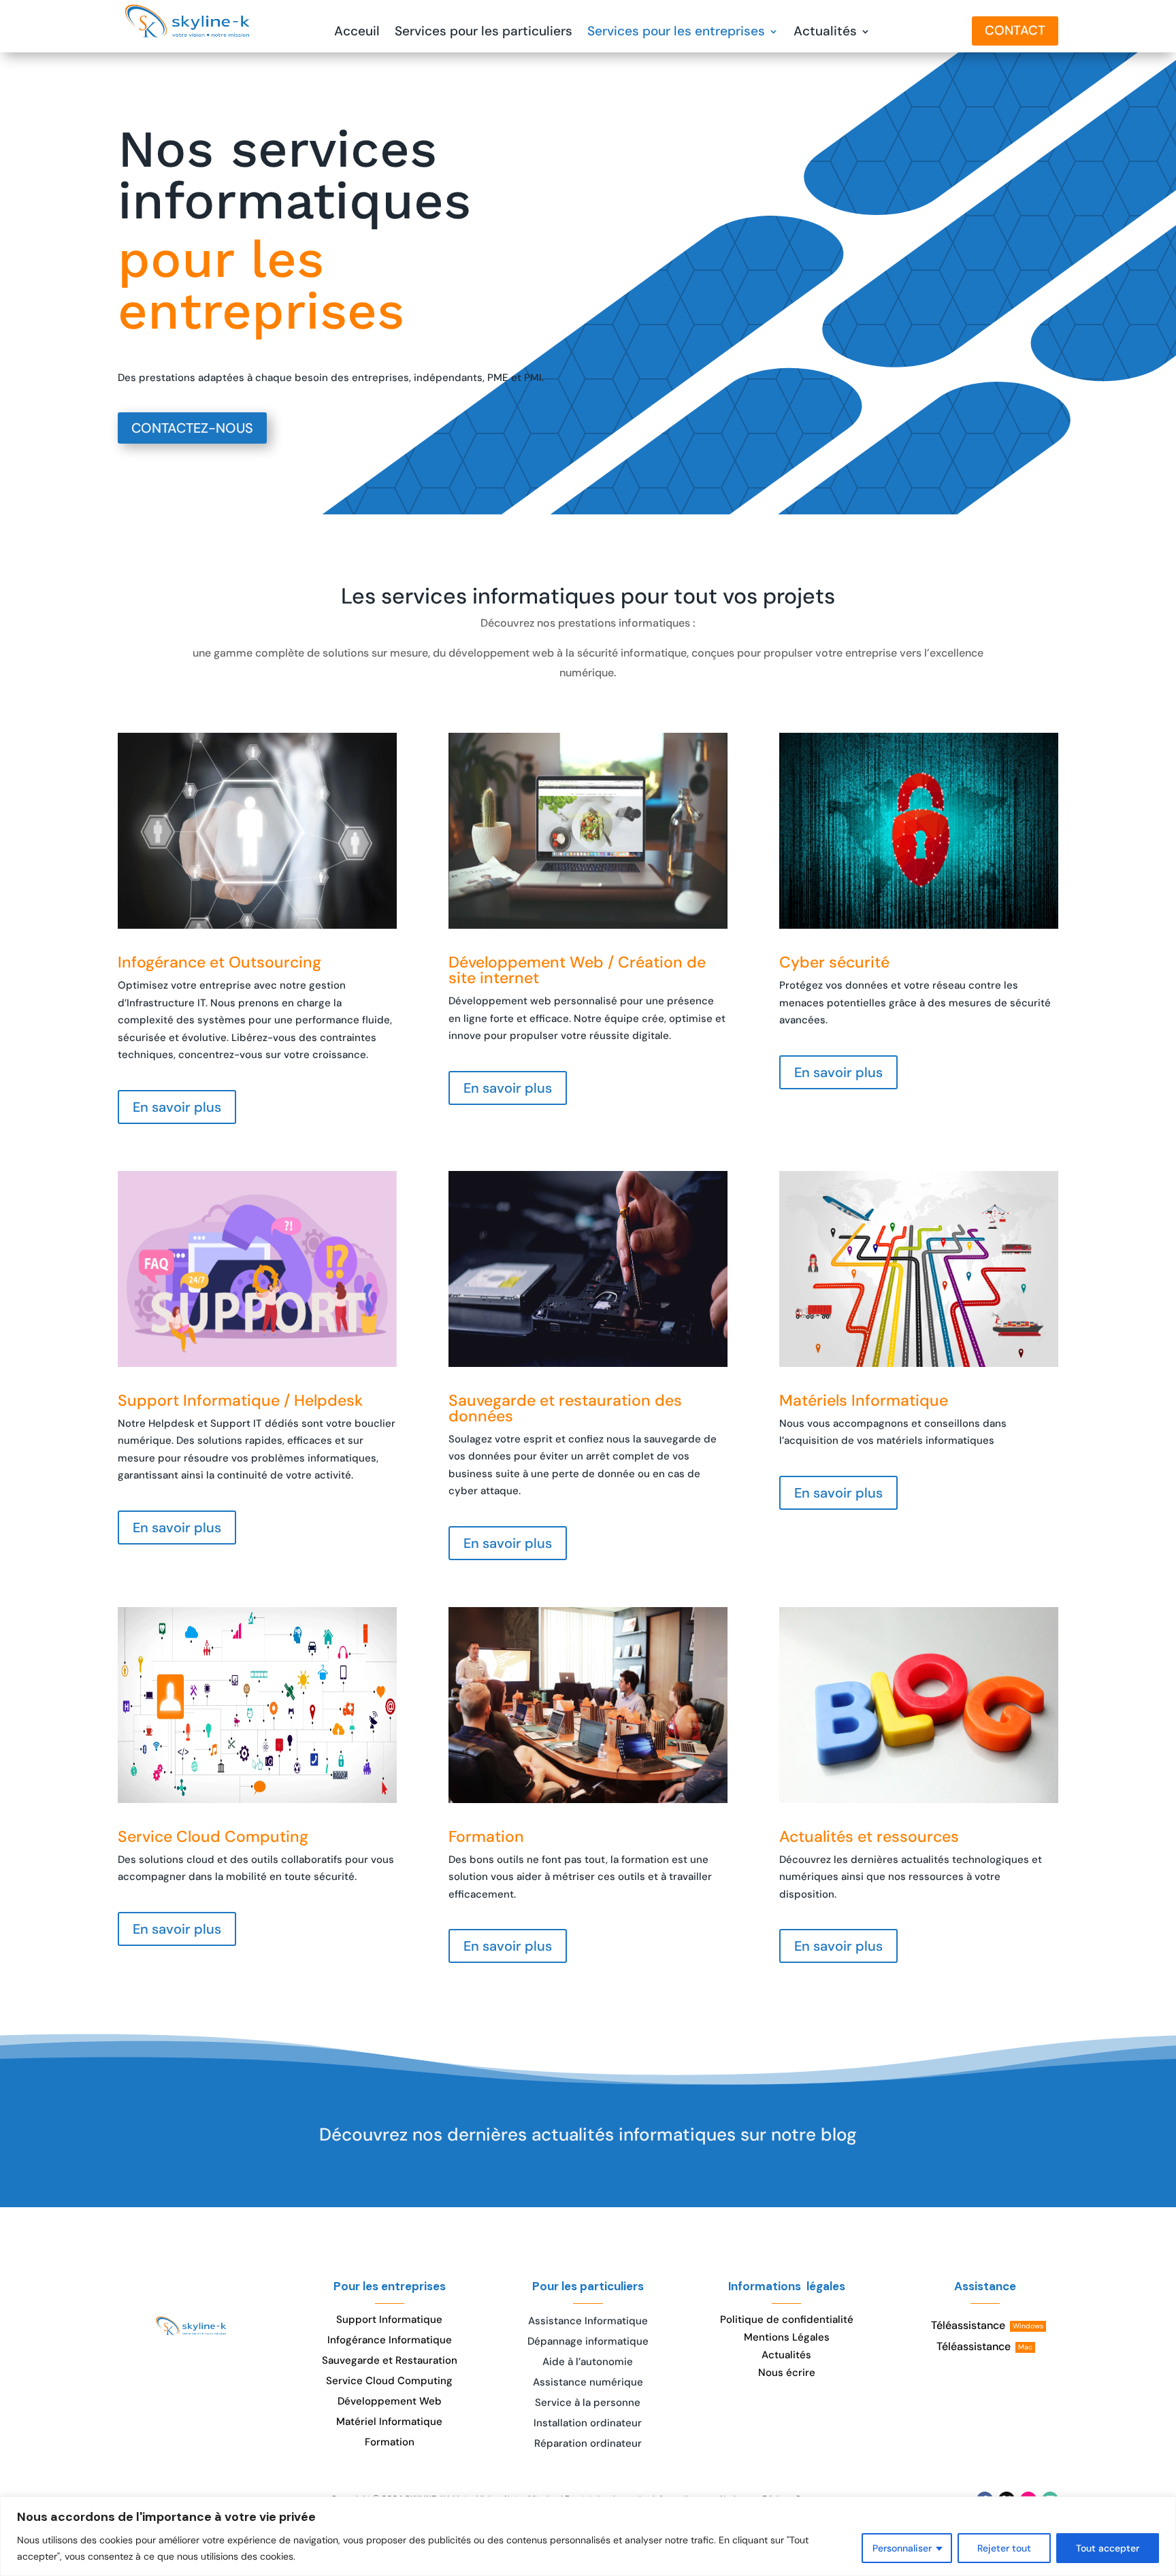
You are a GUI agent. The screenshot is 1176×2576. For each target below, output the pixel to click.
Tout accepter (1108, 2548)
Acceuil (357, 33)
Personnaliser (902, 2548)
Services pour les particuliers (484, 33)
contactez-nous (192, 428)
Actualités (825, 33)
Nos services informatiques (294, 177)
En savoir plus (177, 1107)
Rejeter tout (1004, 2548)
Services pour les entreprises (676, 33)
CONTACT (1015, 30)
